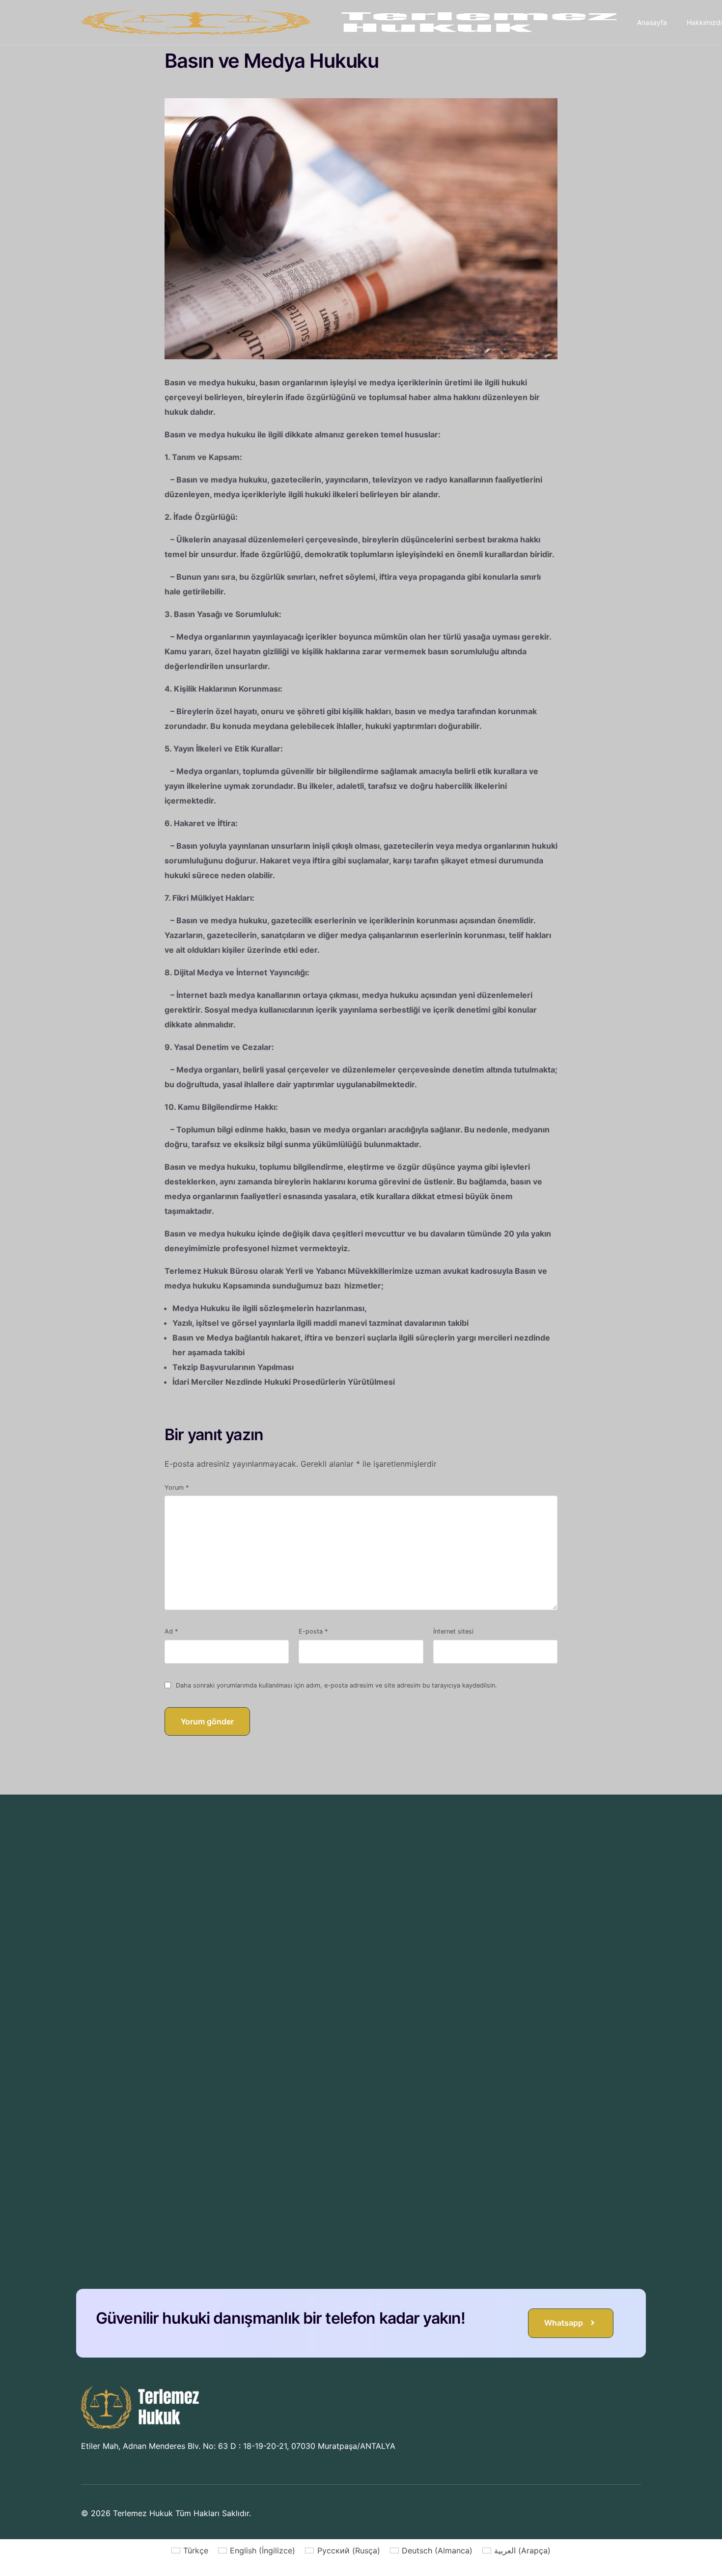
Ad (171, 1631)
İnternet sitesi (453, 1631)
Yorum (177, 1488)
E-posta (313, 1631)
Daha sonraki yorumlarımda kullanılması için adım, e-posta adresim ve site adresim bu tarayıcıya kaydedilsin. (336, 1685)
